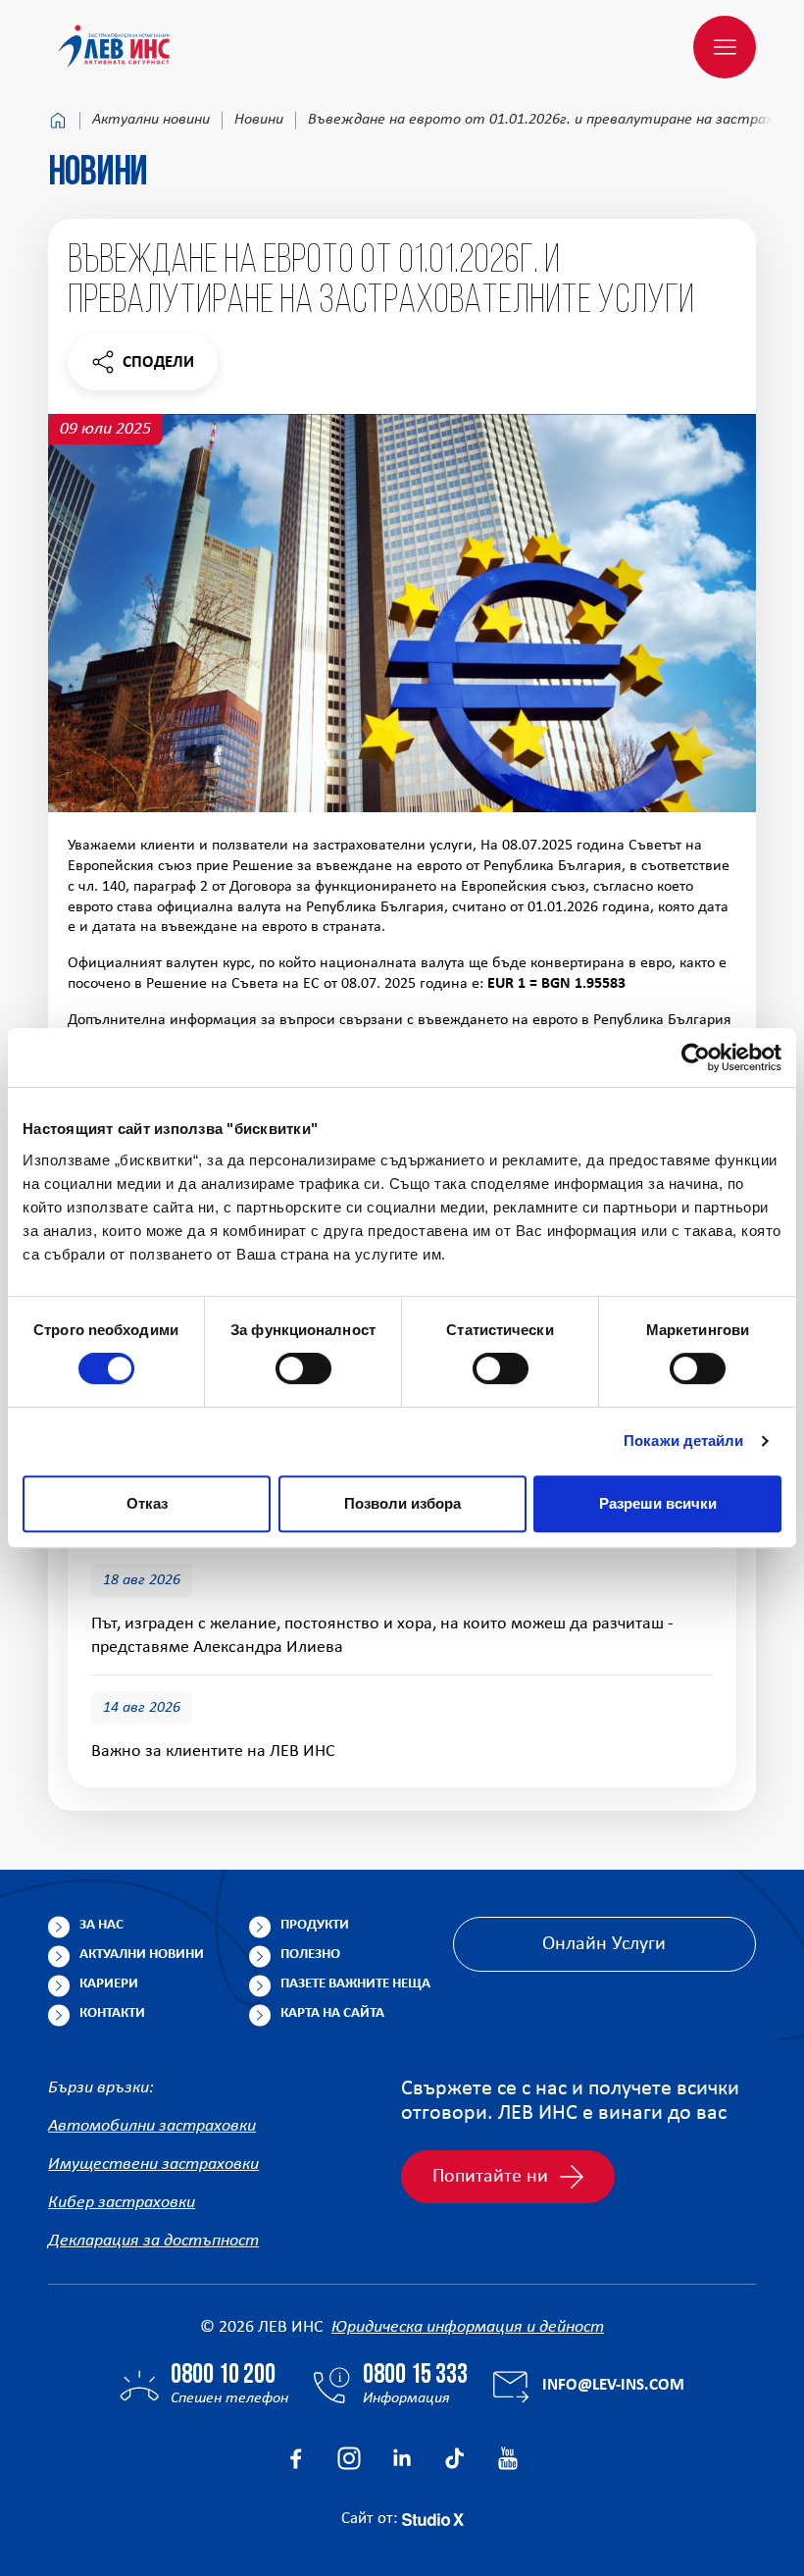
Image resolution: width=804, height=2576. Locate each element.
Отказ (147, 1503)
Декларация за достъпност (153, 2241)
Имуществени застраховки (153, 2164)
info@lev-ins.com (613, 2385)
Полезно (310, 1955)
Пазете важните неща (355, 1984)
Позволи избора (402, 1503)
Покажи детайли (683, 1441)
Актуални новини (151, 120)
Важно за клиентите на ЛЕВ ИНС (213, 1752)
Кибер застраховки (122, 2203)
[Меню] (725, 47)
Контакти (112, 2013)
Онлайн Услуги (604, 1944)
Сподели (142, 367)
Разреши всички (658, 1503)
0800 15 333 (415, 2376)
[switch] (303, 1368)
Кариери (109, 1984)
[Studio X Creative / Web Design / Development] (433, 2519)
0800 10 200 (223, 2376)
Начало (58, 121)
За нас (101, 1925)
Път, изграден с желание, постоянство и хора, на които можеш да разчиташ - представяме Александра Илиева (382, 1636)
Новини (259, 120)
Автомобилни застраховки (152, 2126)
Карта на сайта (332, 2013)
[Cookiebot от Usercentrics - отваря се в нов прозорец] (696, 1057)
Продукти (315, 1925)
